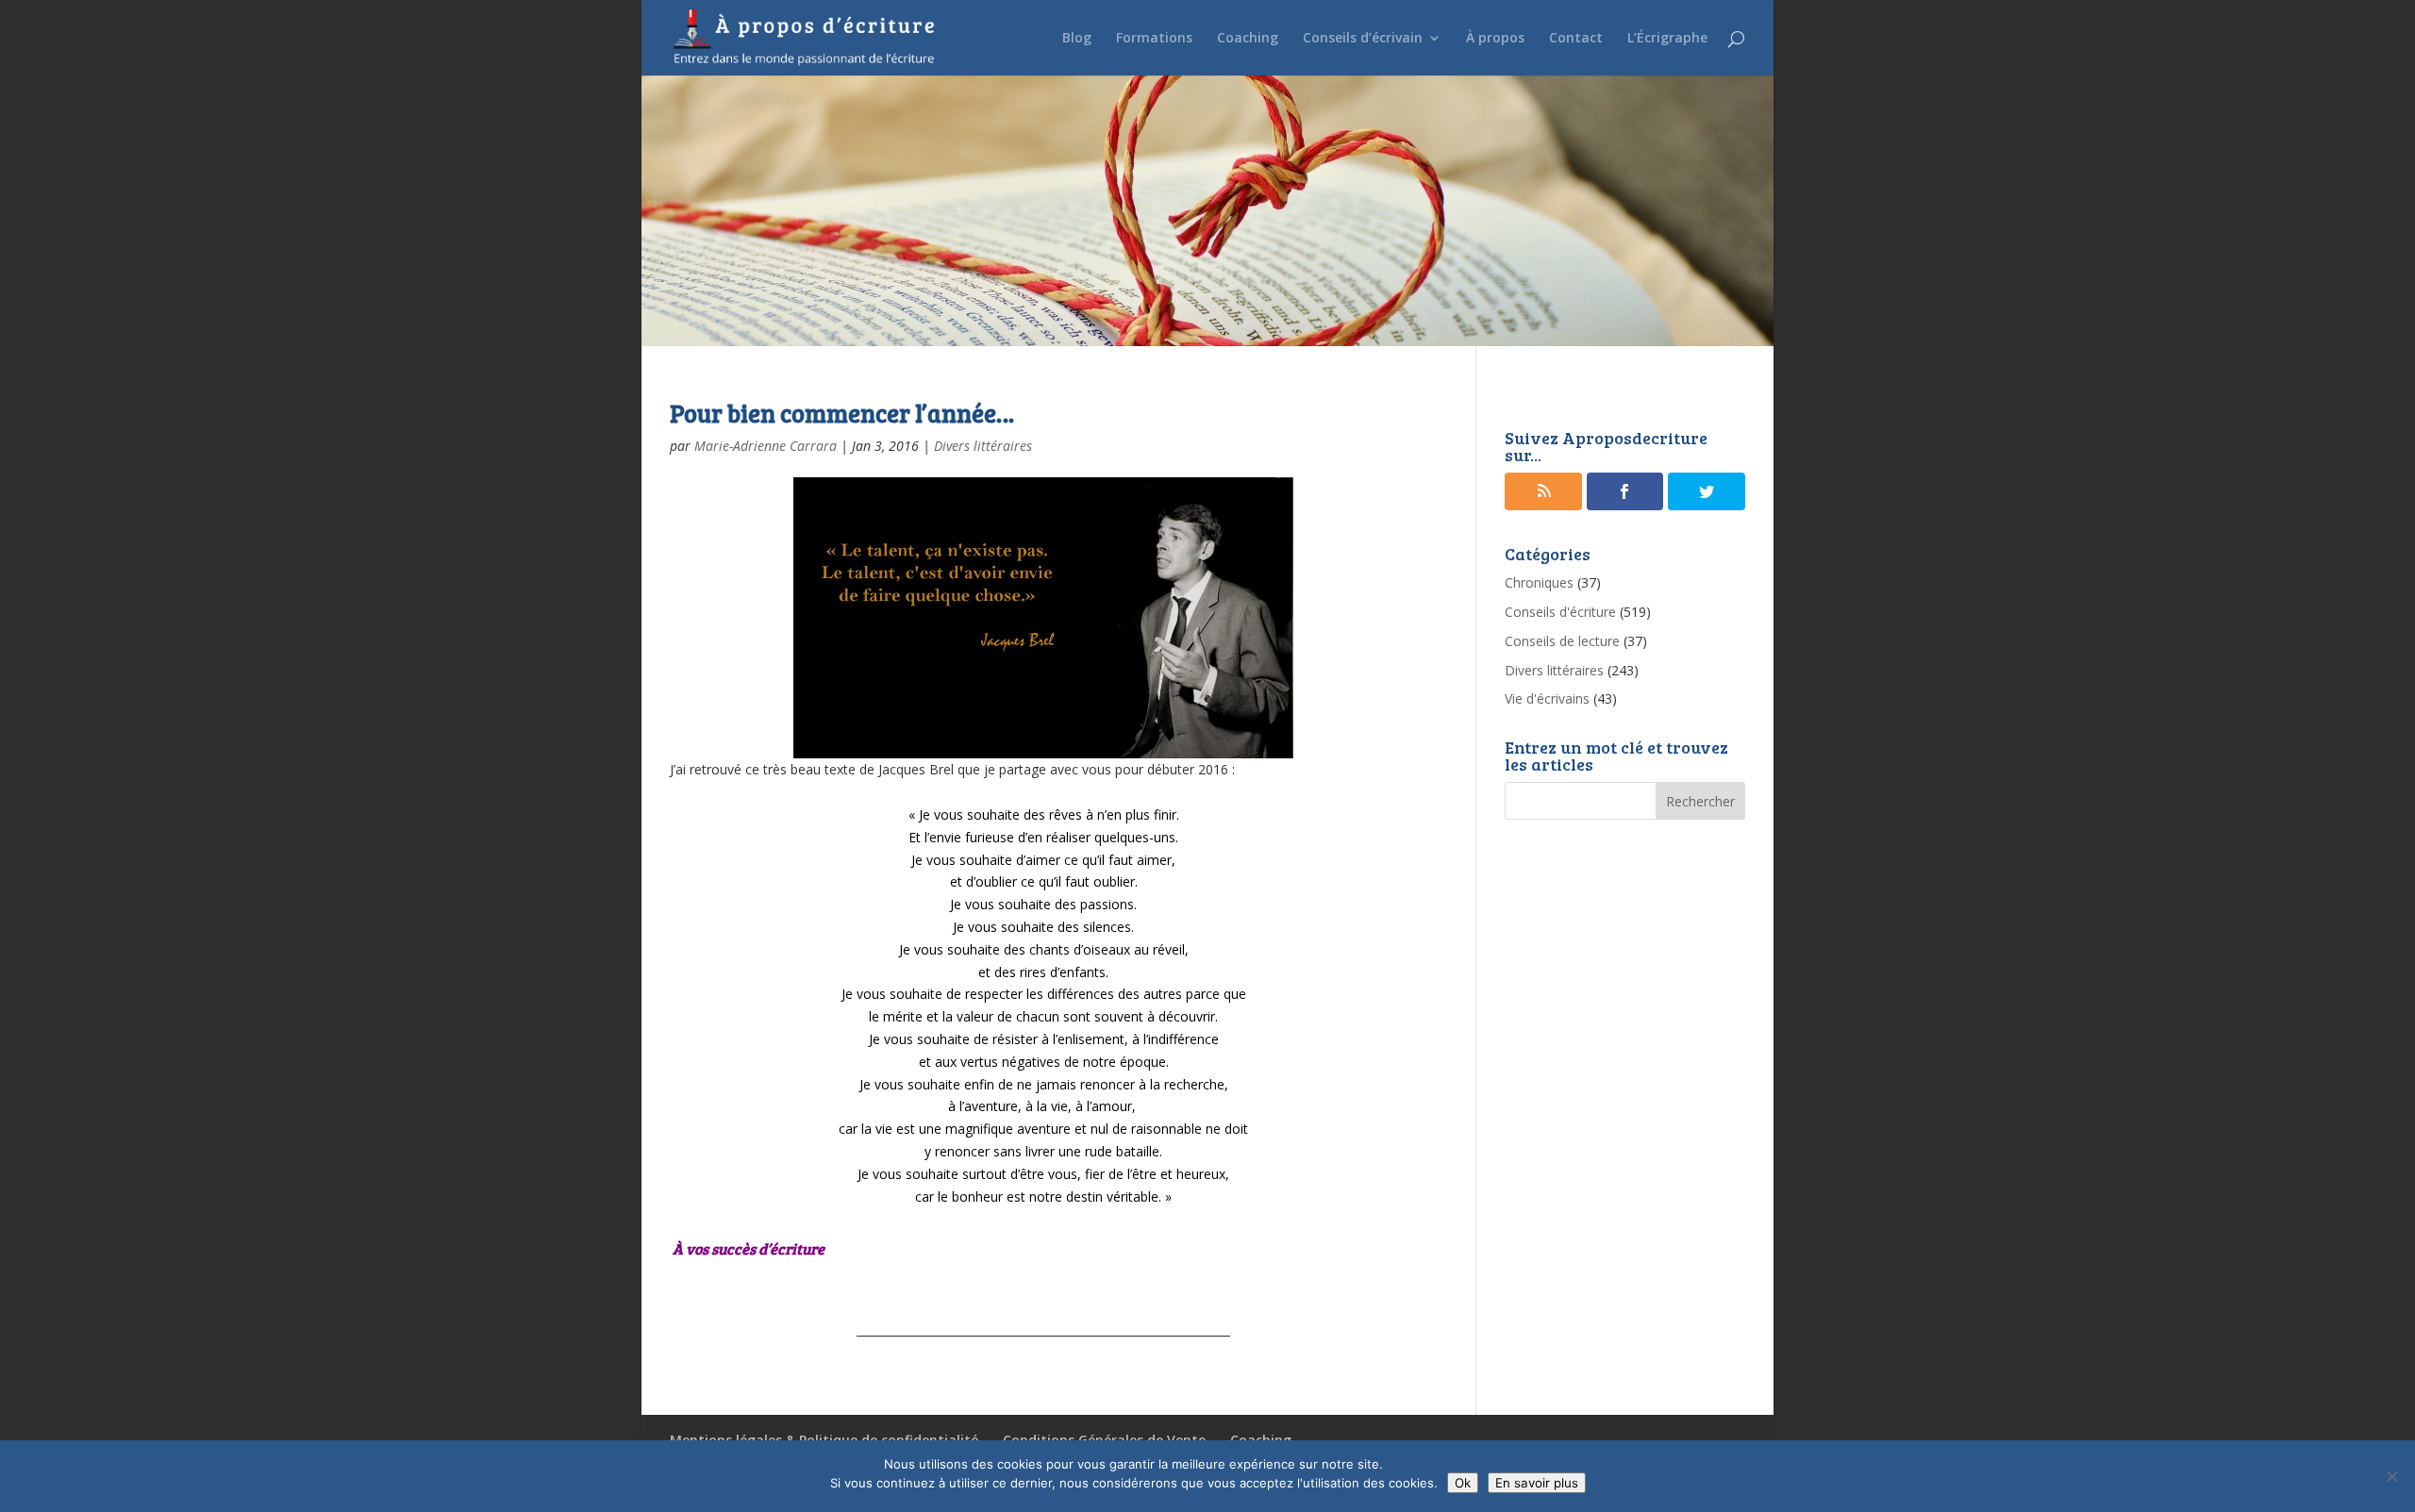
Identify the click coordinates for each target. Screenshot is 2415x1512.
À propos (1495, 39)
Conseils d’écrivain (1363, 39)
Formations (1154, 39)
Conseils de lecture (1562, 641)
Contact (1576, 39)
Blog (1077, 39)
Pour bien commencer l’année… (842, 413)
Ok (1463, 1483)
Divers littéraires (983, 446)
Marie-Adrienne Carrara (766, 446)
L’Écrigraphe (1667, 39)
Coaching (1248, 39)
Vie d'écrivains (1547, 698)
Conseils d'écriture (1560, 612)
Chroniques (1539, 582)
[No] (2391, 1476)
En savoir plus (1537, 1483)
